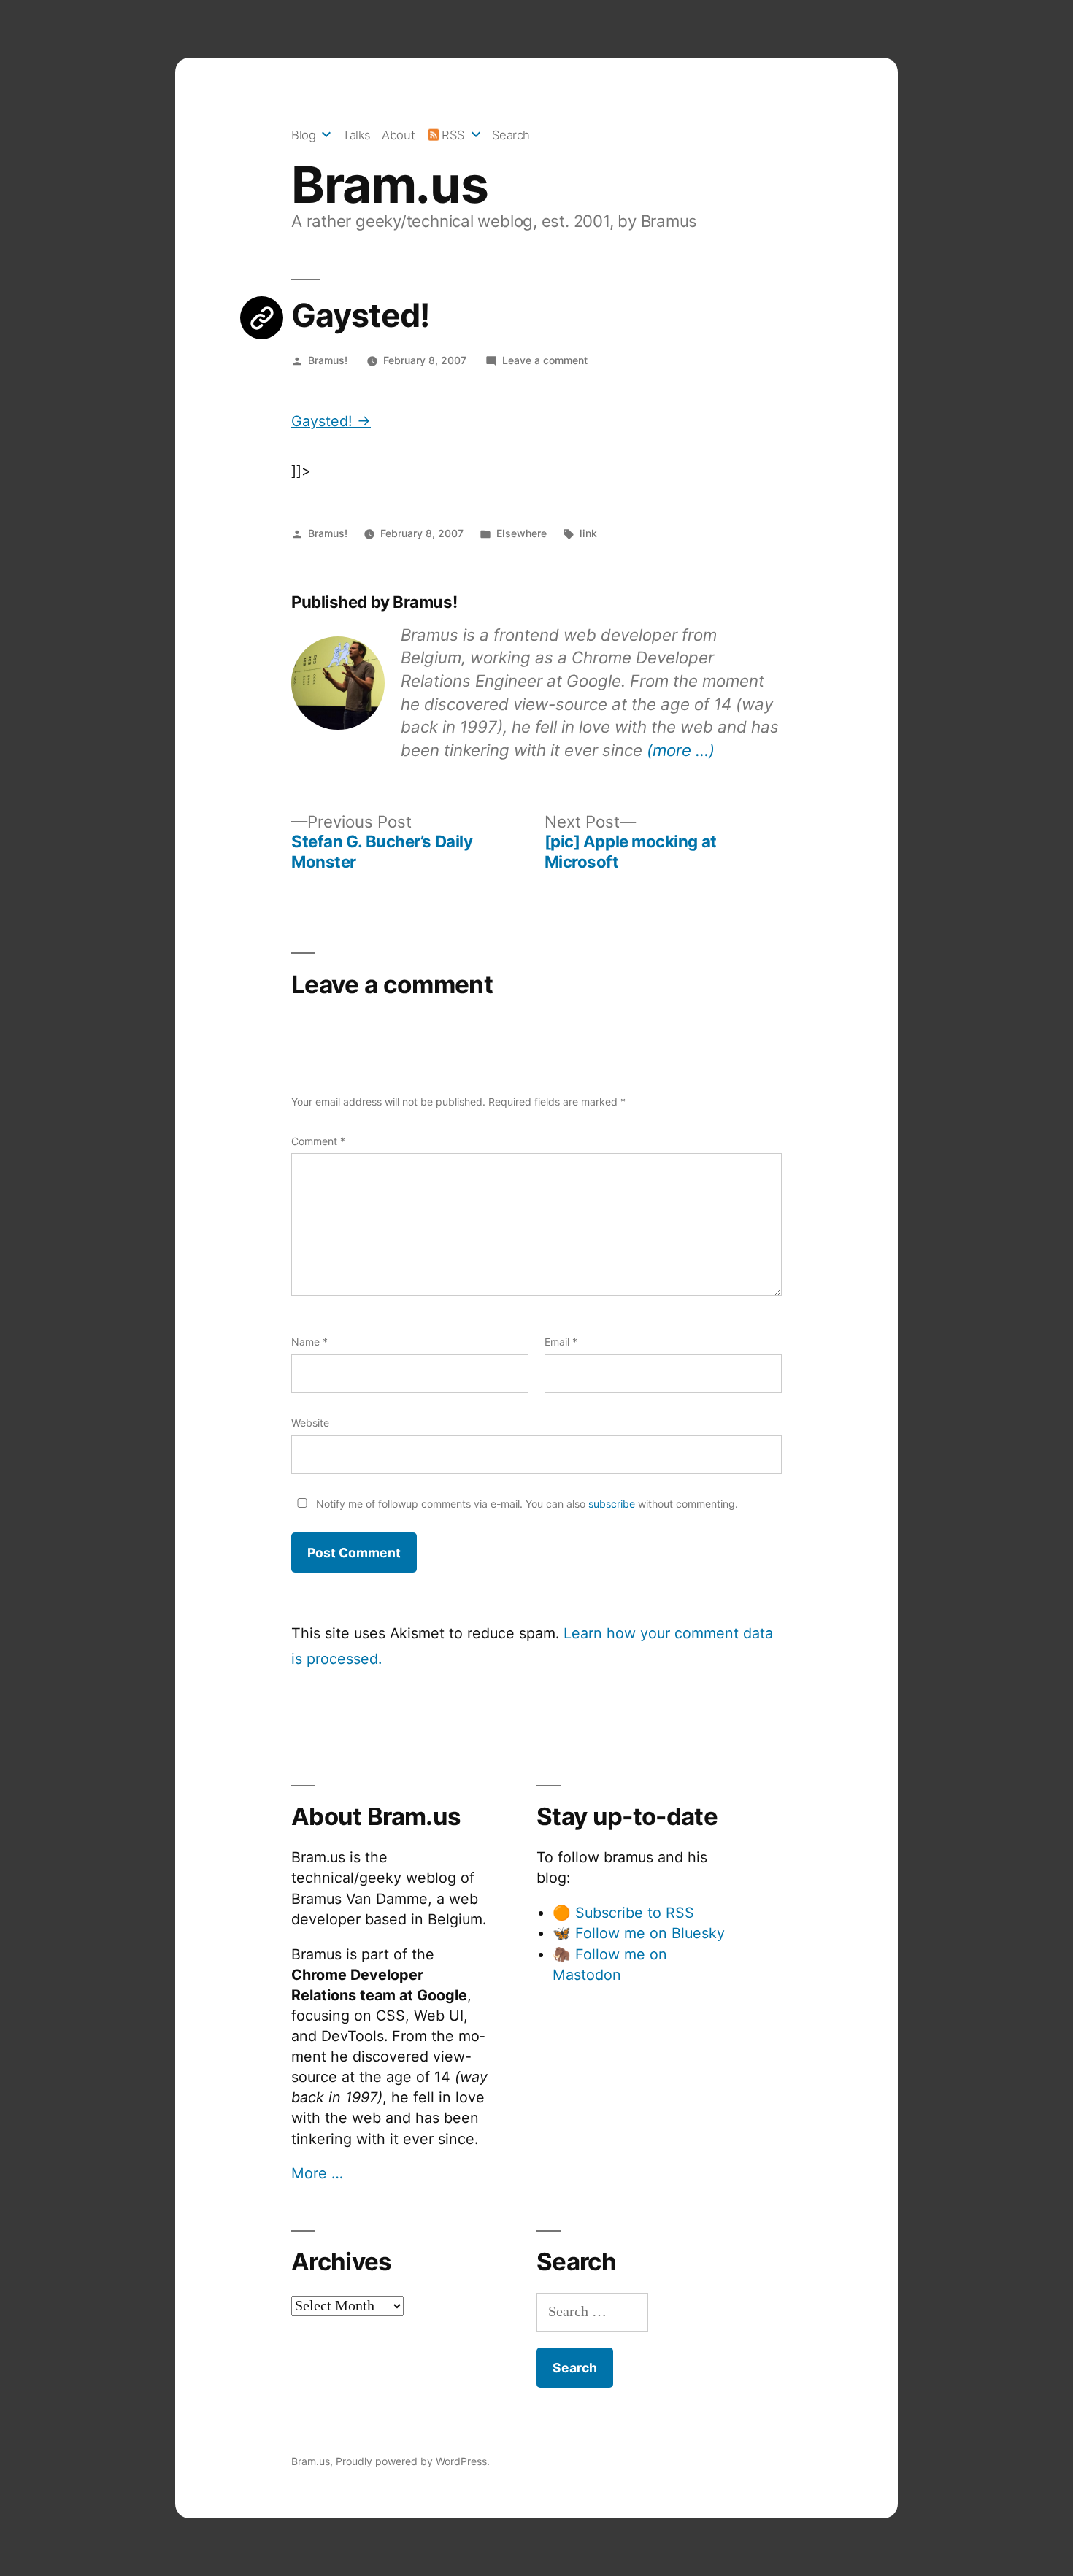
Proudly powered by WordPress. (413, 2461)
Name (309, 1342)
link (588, 533)
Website (310, 1423)
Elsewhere (522, 533)
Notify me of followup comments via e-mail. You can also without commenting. (526, 1504)
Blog (303, 135)
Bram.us (389, 185)
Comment (318, 1141)
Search (511, 135)
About (398, 135)
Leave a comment (545, 360)
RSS (453, 135)
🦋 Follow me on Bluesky (639, 1933)
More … (317, 2173)
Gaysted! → (331, 421)
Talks (357, 135)
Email (561, 1342)
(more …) (681, 750)
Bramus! (328, 360)
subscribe (612, 1504)
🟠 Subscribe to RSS (623, 1913)
